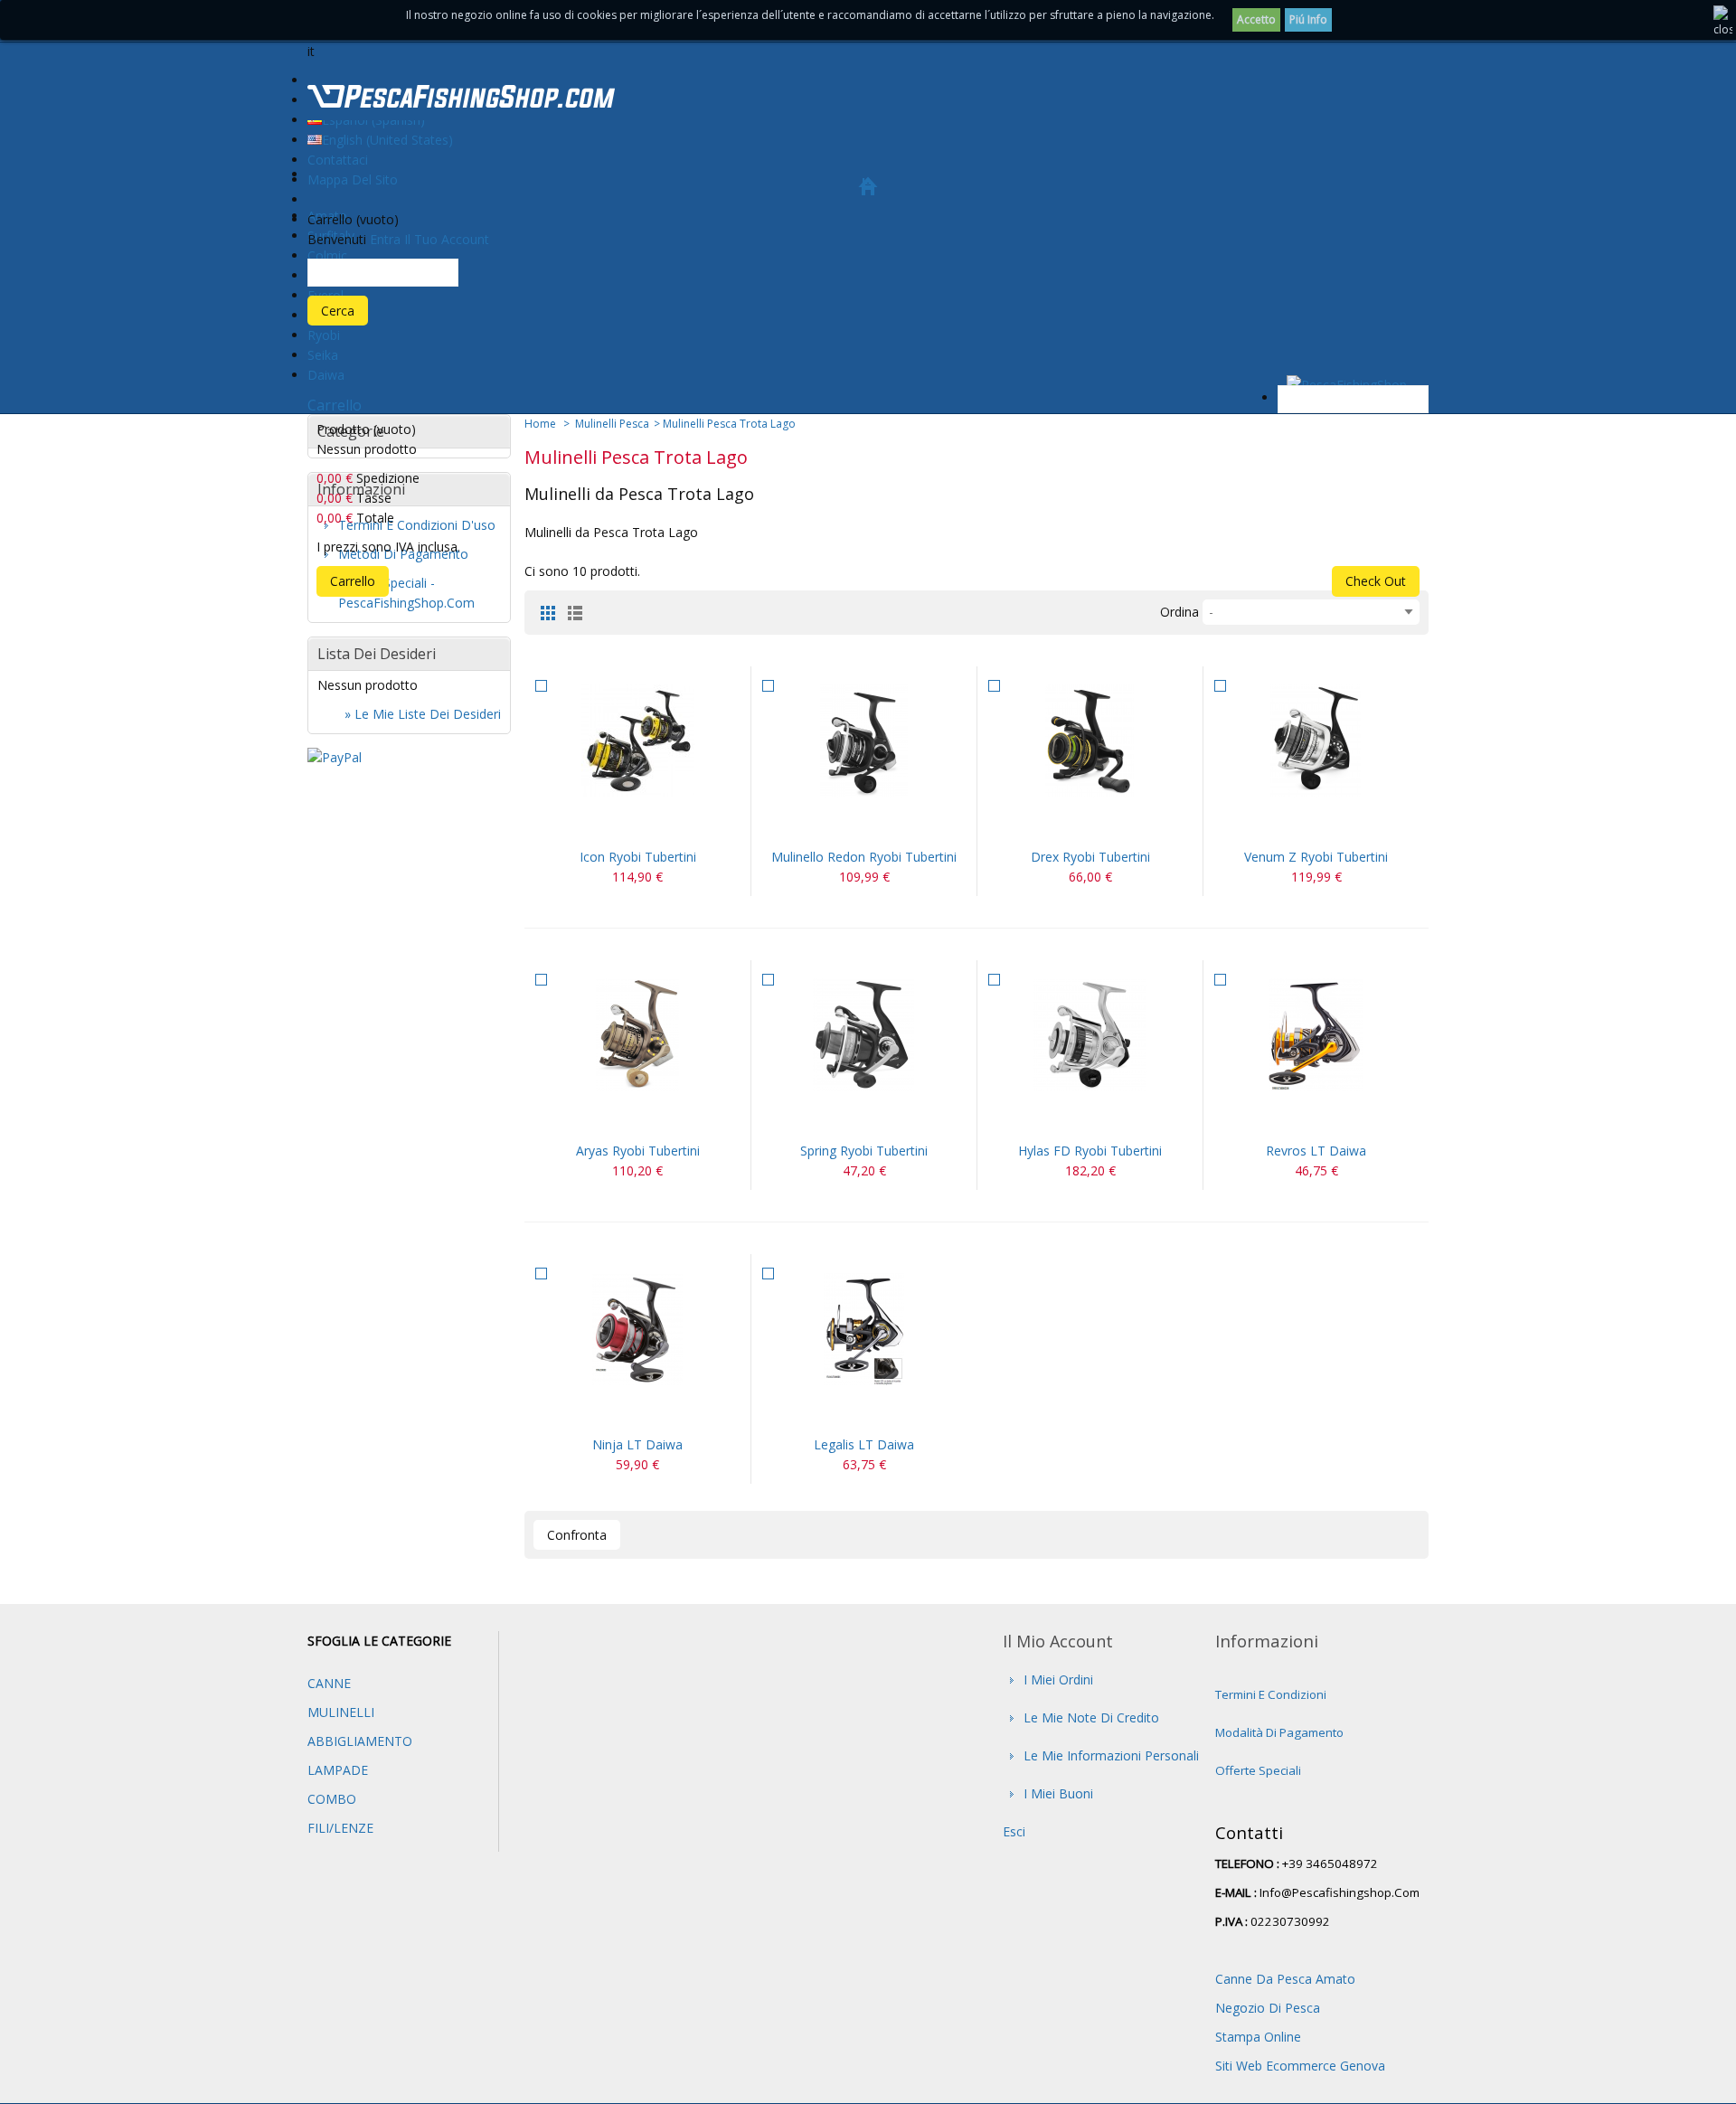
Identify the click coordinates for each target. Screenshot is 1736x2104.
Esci (1014, 1831)
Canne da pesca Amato (1285, 1979)
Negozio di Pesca (1268, 2008)
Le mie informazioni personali (1111, 1755)
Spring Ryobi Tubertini (864, 1151)
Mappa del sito (353, 179)
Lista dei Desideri (377, 654)
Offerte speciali (1258, 1770)
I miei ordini (1058, 1679)
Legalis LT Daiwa (864, 1444)
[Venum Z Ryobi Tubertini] (1316, 741)
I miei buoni (1058, 1793)
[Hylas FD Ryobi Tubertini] (1090, 1035)
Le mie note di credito (1091, 1717)
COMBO (332, 1799)
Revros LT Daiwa (1316, 1151)
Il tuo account (447, 239)
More (659, 825)
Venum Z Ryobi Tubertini (1316, 857)
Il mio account (1058, 1641)
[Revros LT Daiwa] (1316, 1035)
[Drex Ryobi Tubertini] (1090, 741)
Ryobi (324, 335)
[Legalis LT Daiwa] (864, 1329)
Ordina (1179, 612)
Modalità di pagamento (1279, 1732)
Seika (323, 355)
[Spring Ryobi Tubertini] (864, 1035)
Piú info (1308, 19)
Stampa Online (1258, 2037)
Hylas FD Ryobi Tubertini (1090, 1151)
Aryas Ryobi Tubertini (638, 1151)
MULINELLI (341, 1712)
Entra (385, 239)
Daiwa (326, 375)
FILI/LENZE (340, 1828)
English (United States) (387, 140)
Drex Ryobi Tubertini (1090, 857)
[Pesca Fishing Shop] (461, 99)
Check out (1376, 581)
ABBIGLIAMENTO (360, 1741)
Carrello (335, 405)
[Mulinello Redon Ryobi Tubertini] (864, 741)
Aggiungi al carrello (843, 825)
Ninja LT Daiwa (637, 1444)
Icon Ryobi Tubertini (638, 857)
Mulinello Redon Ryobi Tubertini (864, 857)
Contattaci (338, 160)
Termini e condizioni (1271, 1694)
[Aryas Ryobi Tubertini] (637, 1035)
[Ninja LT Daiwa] (637, 1329)
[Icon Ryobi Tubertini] (637, 741)
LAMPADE (338, 1770)
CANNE (329, 1683)
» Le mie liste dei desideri (423, 714)
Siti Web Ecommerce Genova (1300, 2066)
